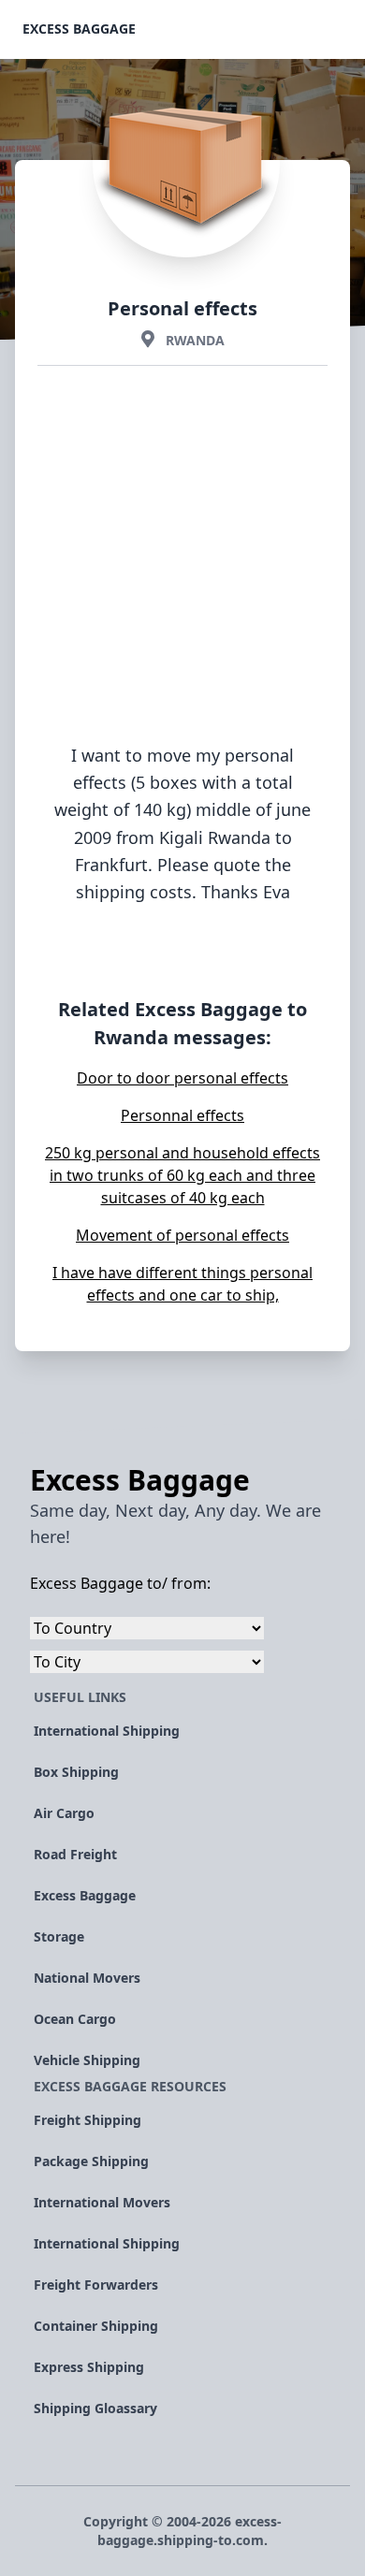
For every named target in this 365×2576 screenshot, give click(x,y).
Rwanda (195, 340)
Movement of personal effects (182, 1235)
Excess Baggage (79, 29)
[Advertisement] (182, 587)
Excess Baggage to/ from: (120, 1583)
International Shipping (107, 1731)
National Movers (87, 1978)
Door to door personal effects (182, 1078)
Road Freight (75, 1854)
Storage (59, 1936)
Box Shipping (76, 1772)
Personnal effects (182, 1115)
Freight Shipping (88, 2120)
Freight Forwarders (96, 2285)
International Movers (102, 2202)
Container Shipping (96, 2326)
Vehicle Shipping (87, 2060)
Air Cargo (64, 1813)
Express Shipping (89, 2367)
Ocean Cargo (75, 2019)
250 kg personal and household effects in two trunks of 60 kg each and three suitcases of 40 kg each (182, 1175)
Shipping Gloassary (95, 2408)
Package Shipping (91, 2161)
